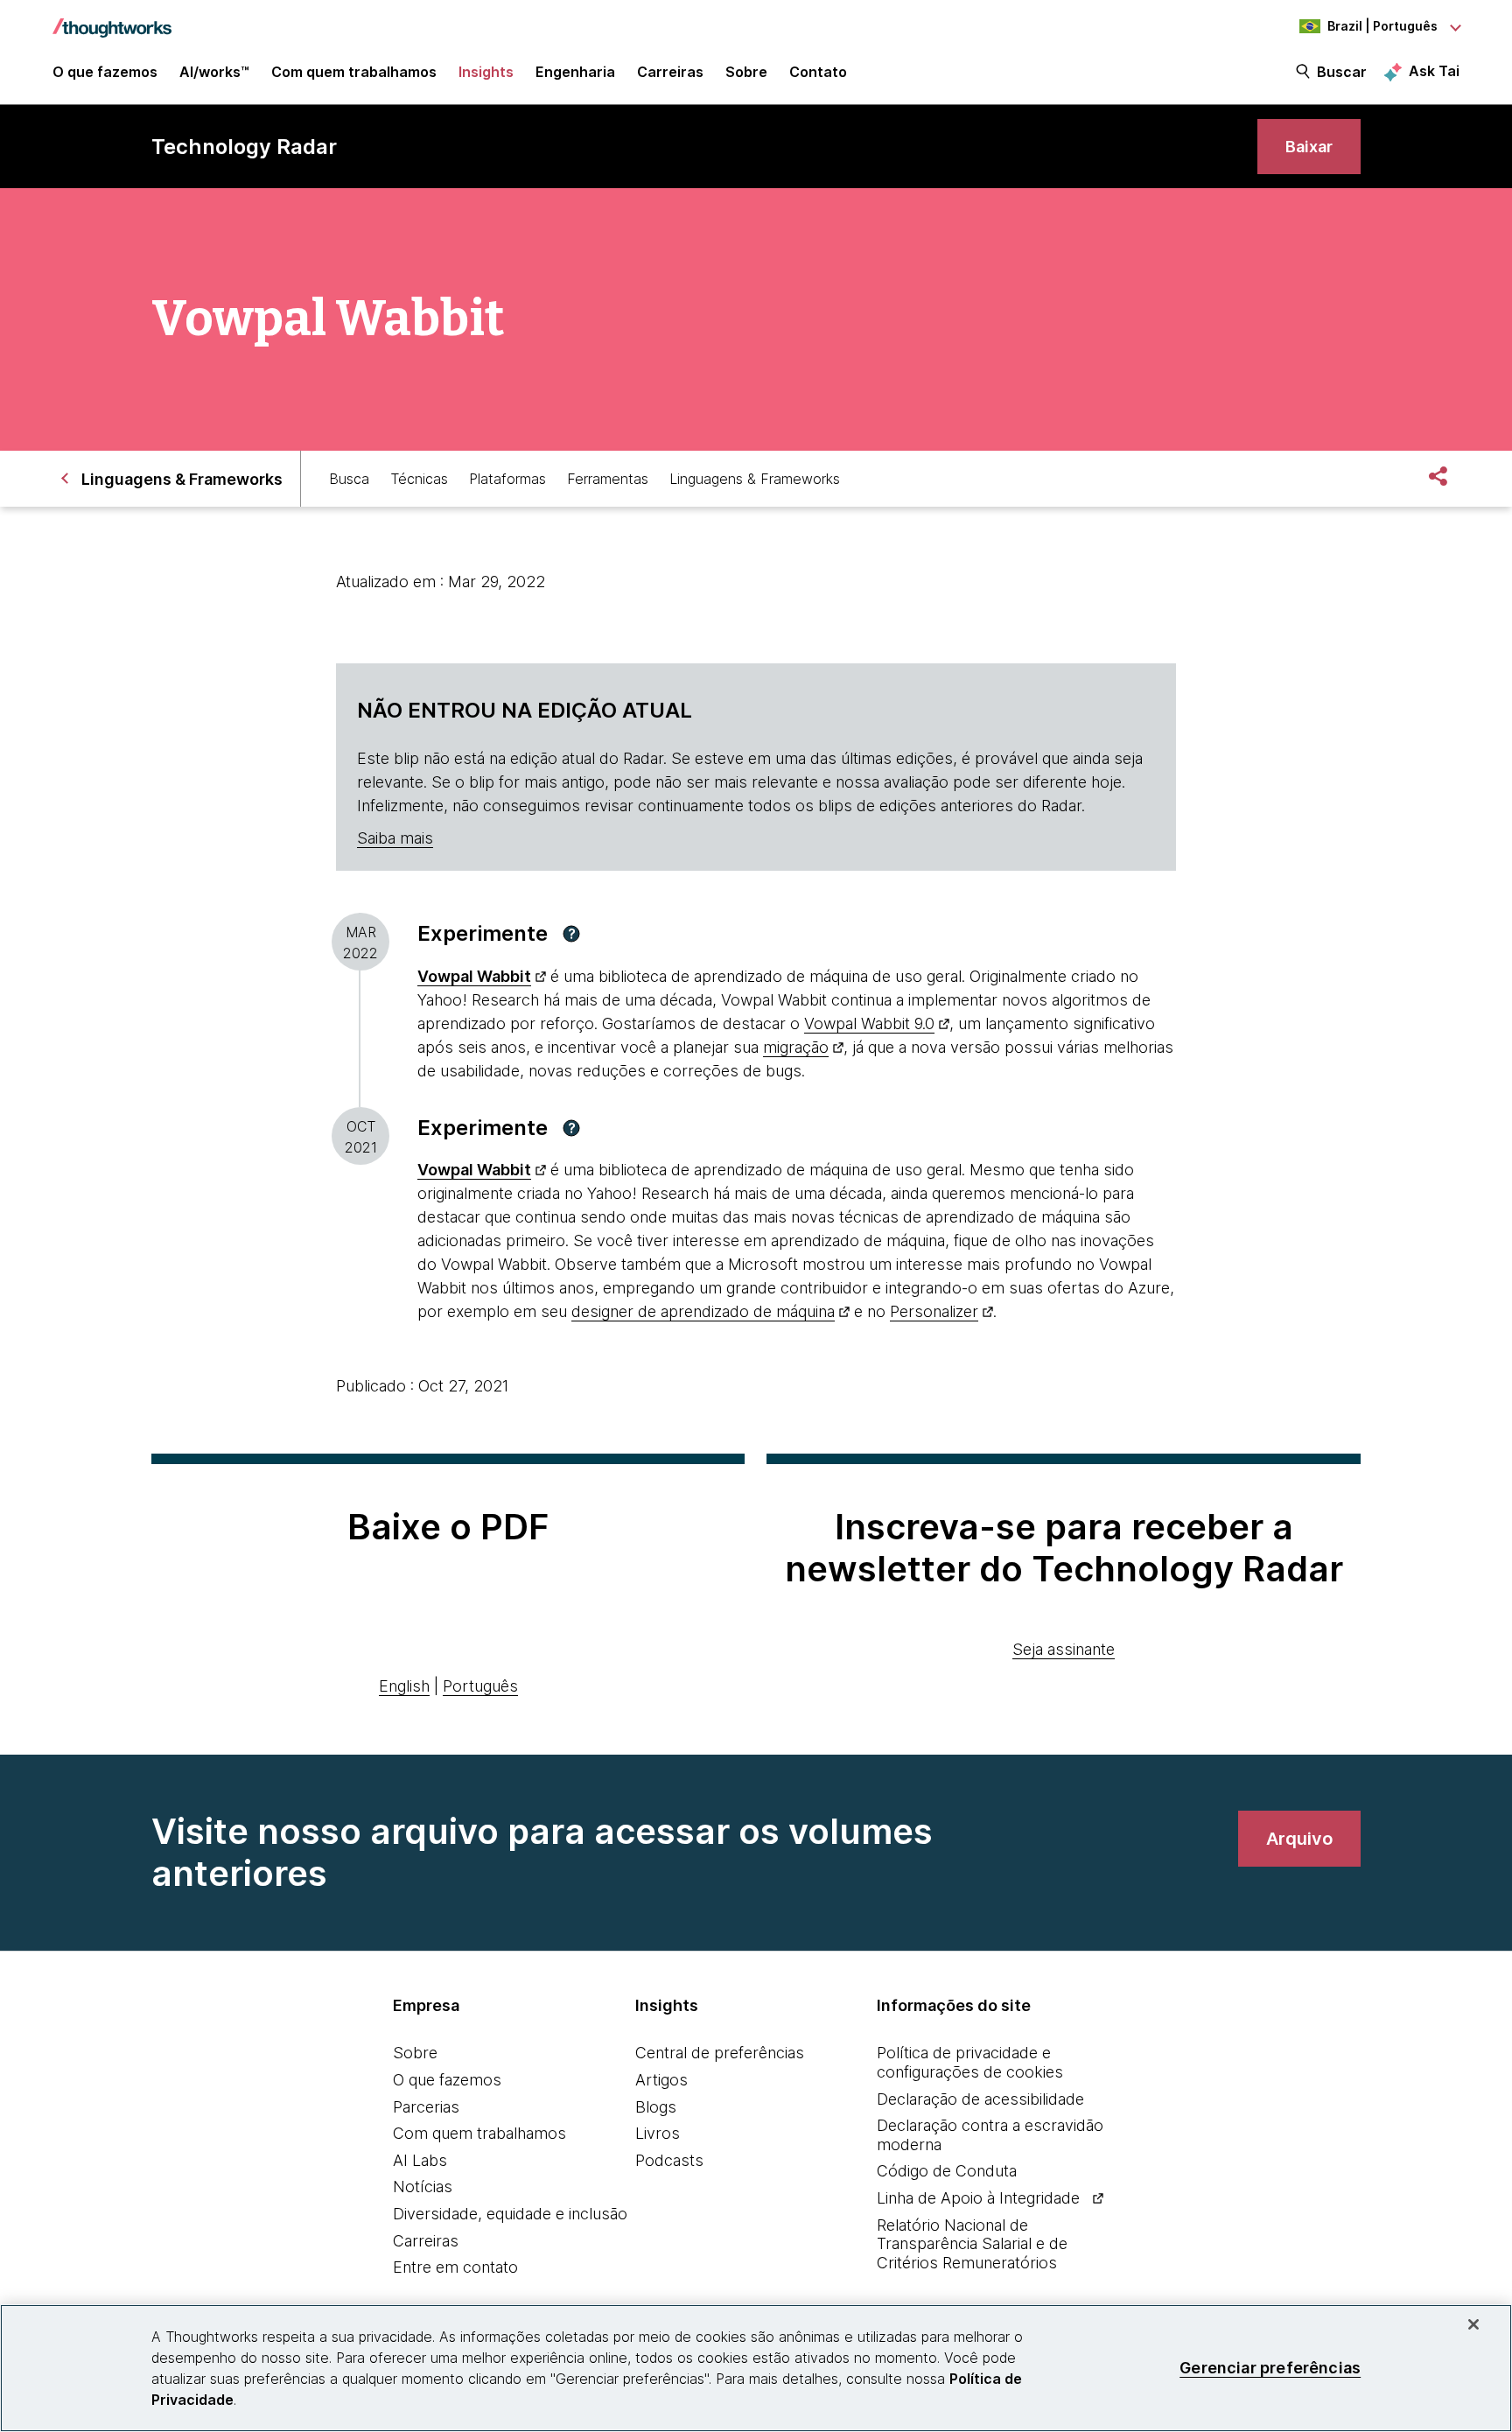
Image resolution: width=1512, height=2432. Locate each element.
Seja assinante (1064, 1649)
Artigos (661, 2080)
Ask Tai (1434, 71)
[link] (1309, 147)
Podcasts (669, 2160)
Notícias (423, 2187)
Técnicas (419, 479)
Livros (658, 2133)
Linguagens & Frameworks (755, 479)
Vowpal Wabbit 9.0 (869, 1023)
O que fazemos (447, 2080)
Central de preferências (720, 2053)
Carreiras (426, 2241)
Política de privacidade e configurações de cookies (970, 2062)
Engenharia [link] (575, 72)
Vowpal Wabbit (474, 976)
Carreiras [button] (670, 72)
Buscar (1342, 72)
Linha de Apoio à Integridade (978, 2198)
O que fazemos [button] (105, 72)
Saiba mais (395, 838)
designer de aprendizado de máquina (703, 1311)
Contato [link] (818, 72)
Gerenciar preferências (1270, 2368)
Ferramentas (608, 479)
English (404, 1686)
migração (796, 1047)
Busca (349, 479)
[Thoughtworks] (112, 19)
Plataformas (507, 479)
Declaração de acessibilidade (980, 2099)
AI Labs (420, 2160)
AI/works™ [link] (214, 72)
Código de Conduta (947, 2171)
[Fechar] (1473, 2324)
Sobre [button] (746, 72)
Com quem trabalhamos (479, 2133)
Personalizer (934, 1311)
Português (480, 1686)
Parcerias (426, 2107)
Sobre (415, 2053)
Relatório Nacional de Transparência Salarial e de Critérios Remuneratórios (972, 2244)
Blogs (656, 2107)
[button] (571, 934)
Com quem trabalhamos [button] (354, 72)
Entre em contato (455, 2267)
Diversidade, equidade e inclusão (510, 2214)
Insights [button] (486, 72)
